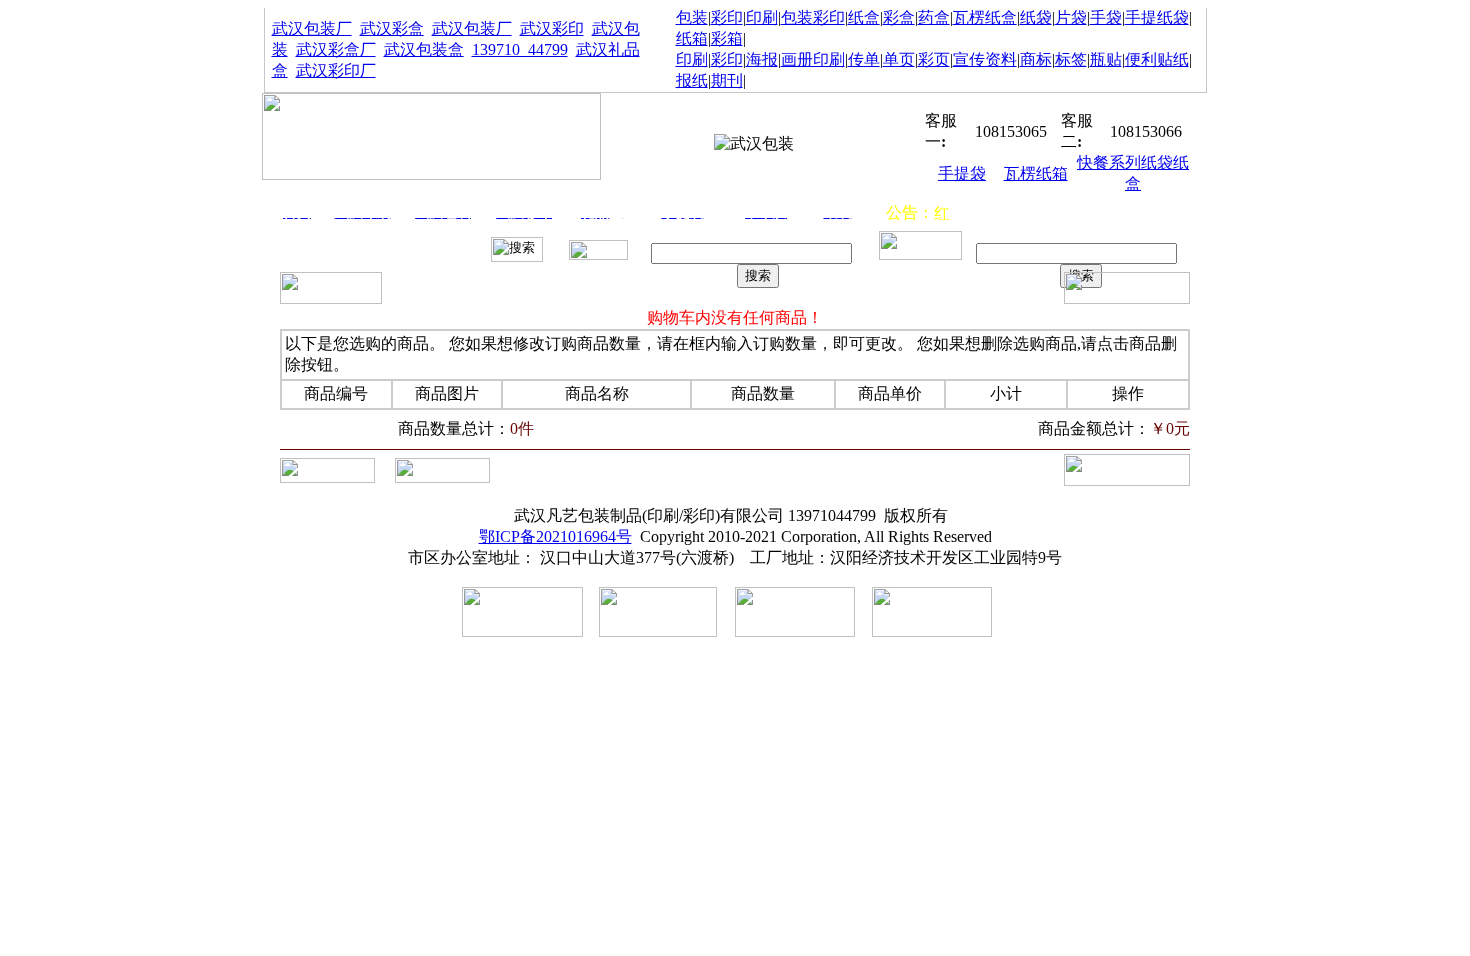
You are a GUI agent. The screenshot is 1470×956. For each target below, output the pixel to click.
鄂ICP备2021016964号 (555, 536)
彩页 (934, 59)
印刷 (762, 17)
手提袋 (962, 173)
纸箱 (692, 38)
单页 (899, 59)
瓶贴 (1106, 59)
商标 (1036, 59)
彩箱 (727, 38)
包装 (692, 17)
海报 (762, 59)
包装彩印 (813, 17)
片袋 (1071, 17)
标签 (1071, 59)
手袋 (1106, 17)
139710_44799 (520, 49)
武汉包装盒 (424, 49)
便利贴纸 (1157, 59)
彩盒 (899, 17)
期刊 (727, 80)
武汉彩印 (552, 28)
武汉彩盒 (392, 28)
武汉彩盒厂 (336, 49)
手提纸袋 (1157, 17)
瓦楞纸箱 (1036, 173)
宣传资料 (985, 59)
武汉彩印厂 (336, 70)
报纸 (692, 80)
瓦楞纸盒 (985, 17)
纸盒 (864, 17)
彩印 (727, 17)
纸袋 (1036, 17)
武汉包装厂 (312, 28)
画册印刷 (813, 59)
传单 (864, 59)
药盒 (934, 17)
